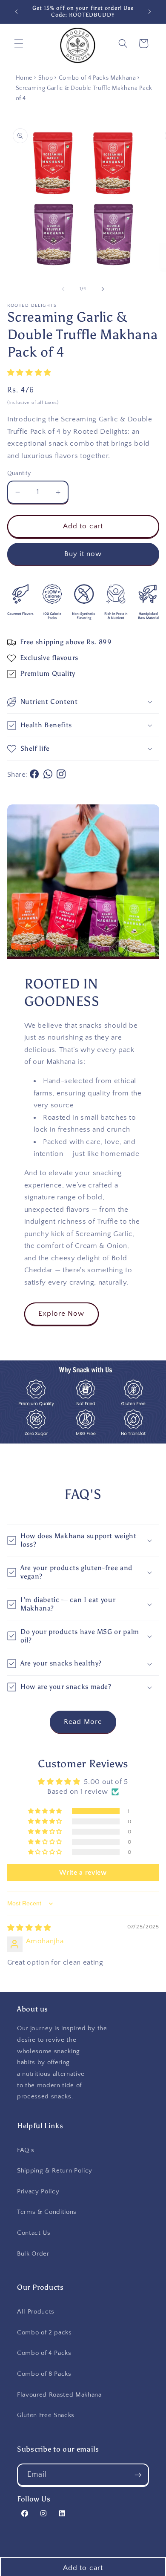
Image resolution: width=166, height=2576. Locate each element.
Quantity (19, 473)
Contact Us (34, 2233)
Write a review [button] (83, 1873)
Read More (83, 1722)
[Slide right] (103, 289)
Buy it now (83, 554)
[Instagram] (62, 775)
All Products (36, 2312)
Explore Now (62, 1314)
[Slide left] (63, 289)
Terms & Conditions (47, 2212)
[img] (29, 1928)
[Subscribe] (138, 2475)
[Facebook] (36, 775)
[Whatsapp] (50, 775)
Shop (46, 78)
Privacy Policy (38, 2191)
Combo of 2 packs (44, 2333)
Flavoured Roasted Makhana (59, 2395)
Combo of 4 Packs (44, 2353)
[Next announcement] (150, 12)
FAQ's (26, 2150)
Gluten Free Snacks (46, 2415)
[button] (19, 43)
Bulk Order (33, 2254)
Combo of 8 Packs (44, 2374)
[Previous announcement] (17, 12)
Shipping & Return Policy (55, 2171)
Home (24, 78)
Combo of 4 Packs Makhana (97, 78)
